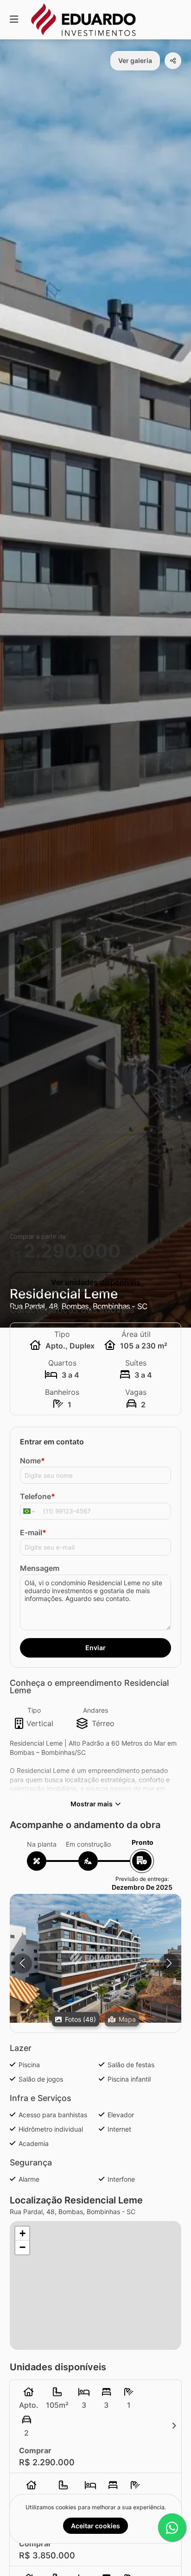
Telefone (38, 1496)
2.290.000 (72, 1251)
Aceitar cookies (95, 2526)
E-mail (33, 1532)
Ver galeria (135, 60)
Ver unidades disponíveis (96, 1282)
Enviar (95, 1648)
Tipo (34, 1710)
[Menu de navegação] (14, 20)
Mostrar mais (92, 1804)
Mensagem (40, 1568)
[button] (95, 1958)
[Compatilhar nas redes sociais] (173, 61)
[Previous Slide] (22, 1963)
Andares (95, 1710)
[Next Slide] (169, 1963)
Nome (32, 1461)
